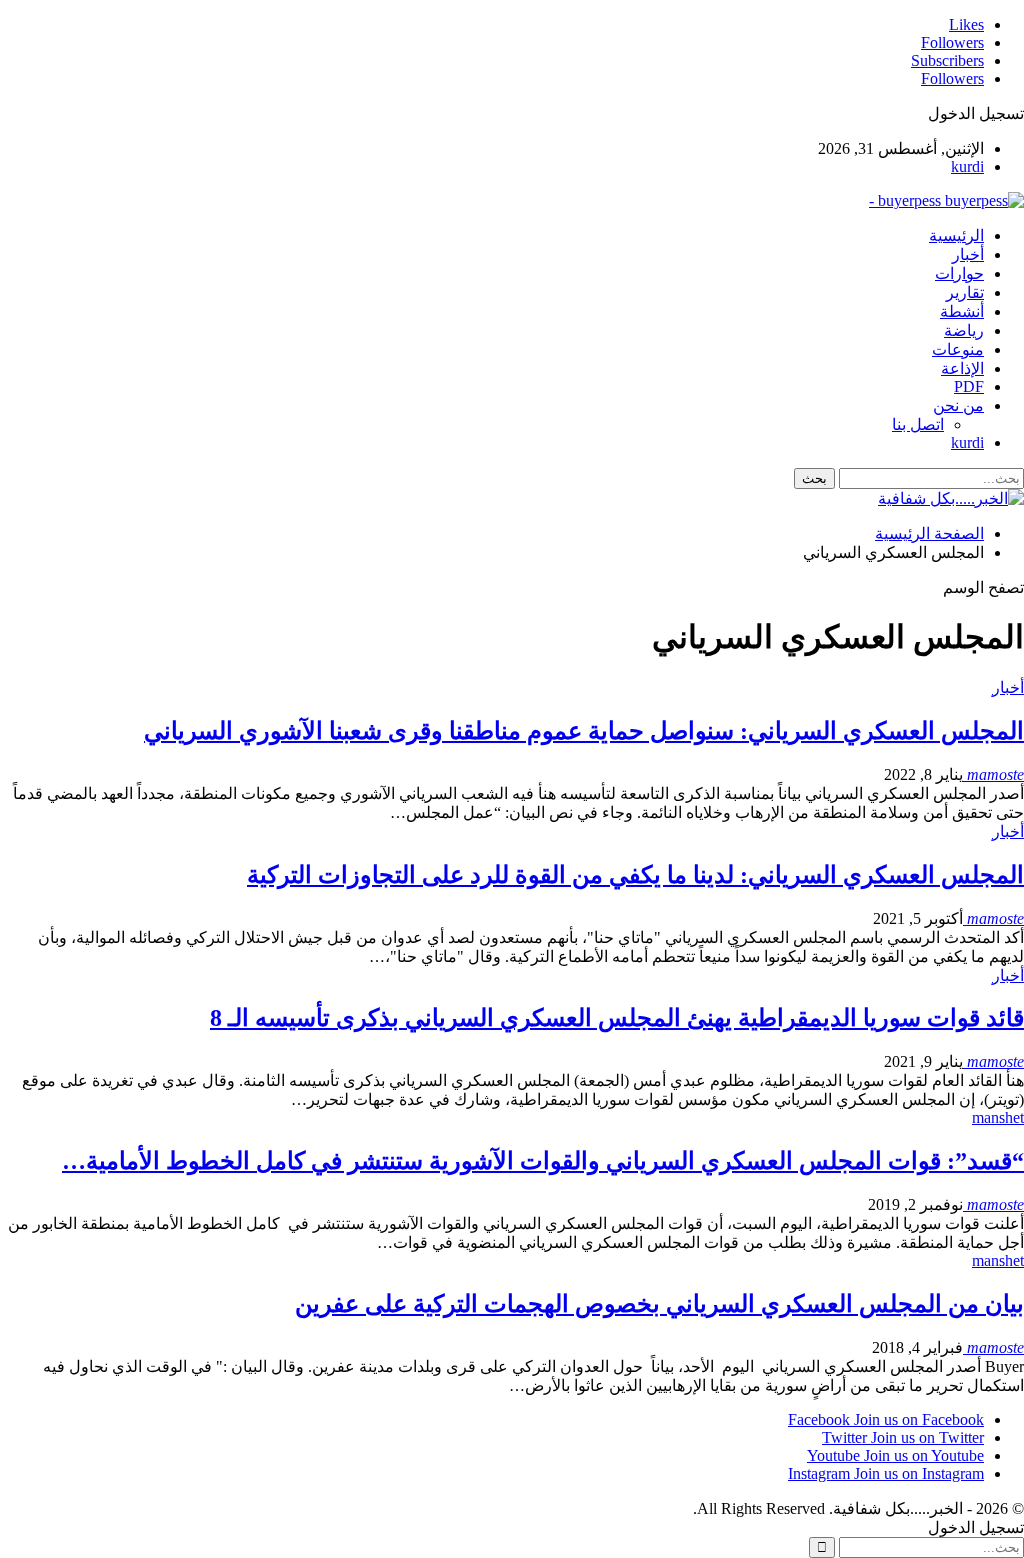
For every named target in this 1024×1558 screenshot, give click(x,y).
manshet (998, 1117)
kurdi (967, 166)
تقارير (965, 292)
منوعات (958, 349)
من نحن (958, 405)
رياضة (964, 330)
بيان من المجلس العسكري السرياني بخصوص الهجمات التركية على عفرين (659, 1304)
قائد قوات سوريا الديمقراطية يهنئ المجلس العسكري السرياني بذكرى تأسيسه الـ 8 (617, 1018)
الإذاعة (962, 368)
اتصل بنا (918, 424)
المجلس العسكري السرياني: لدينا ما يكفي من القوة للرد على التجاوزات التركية (635, 875)
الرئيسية (956, 235)
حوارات (959, 273)
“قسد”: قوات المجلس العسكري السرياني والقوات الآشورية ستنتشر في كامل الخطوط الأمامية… (543, 1161)
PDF (969, 386)
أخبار (968, 254)
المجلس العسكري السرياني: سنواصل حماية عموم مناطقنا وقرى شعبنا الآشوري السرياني (584, 731)
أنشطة (962, 311)
